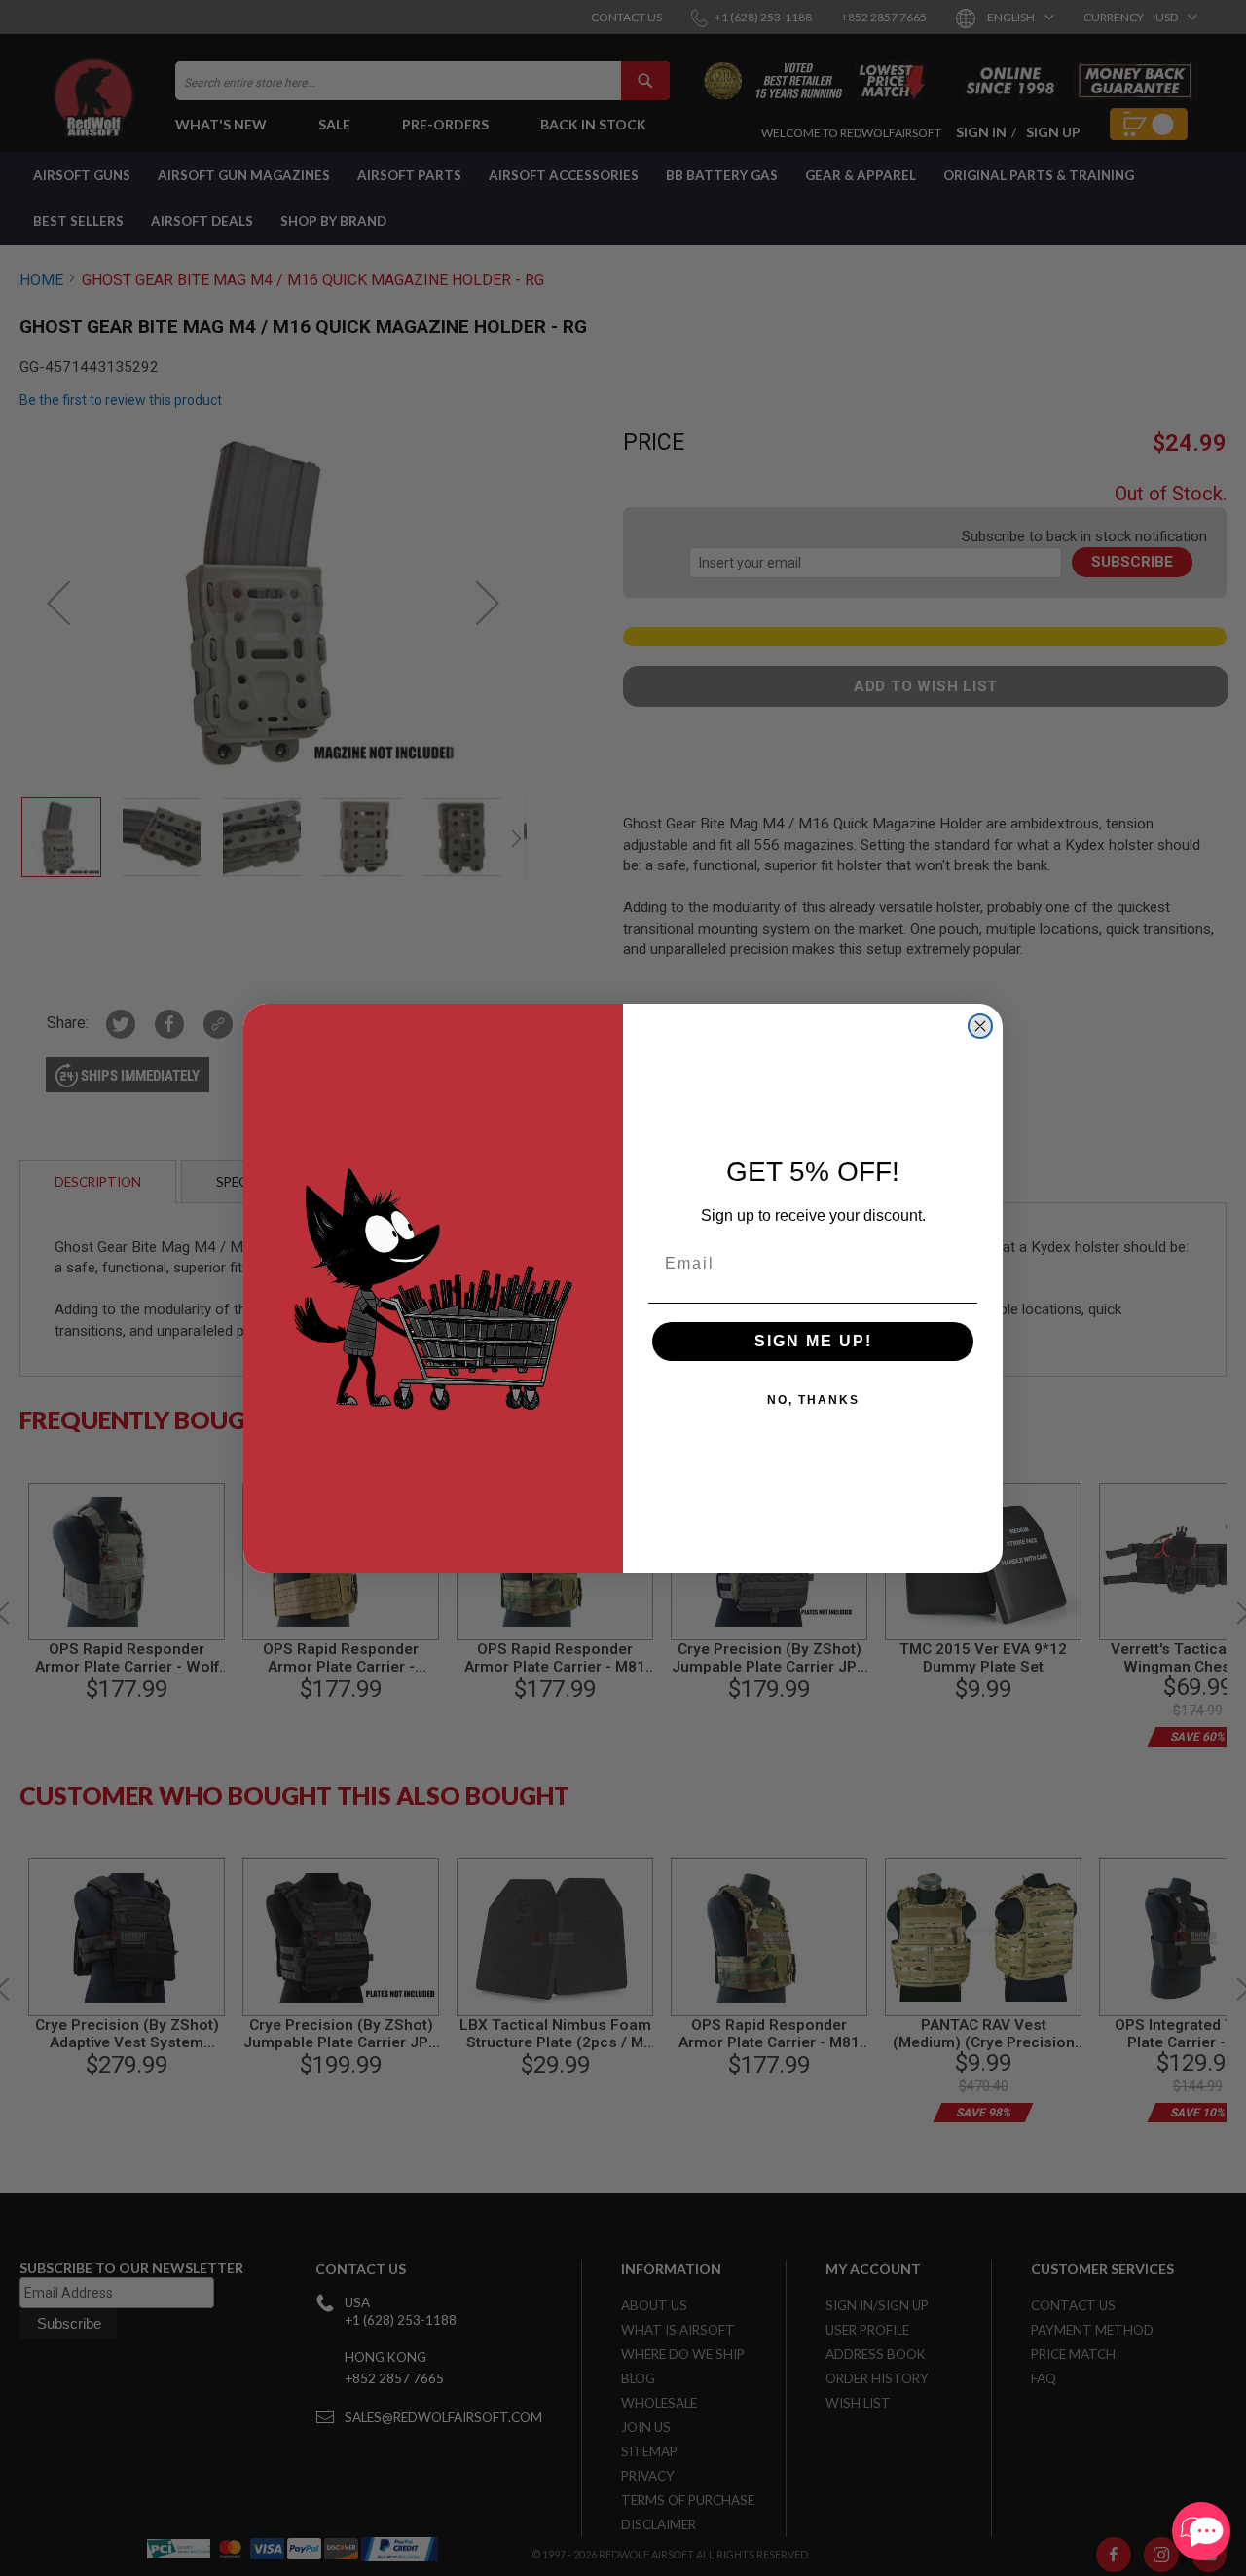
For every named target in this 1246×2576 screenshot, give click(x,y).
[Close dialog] (980, 1026)
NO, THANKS (813, 1400)
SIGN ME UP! (813, 1341)
